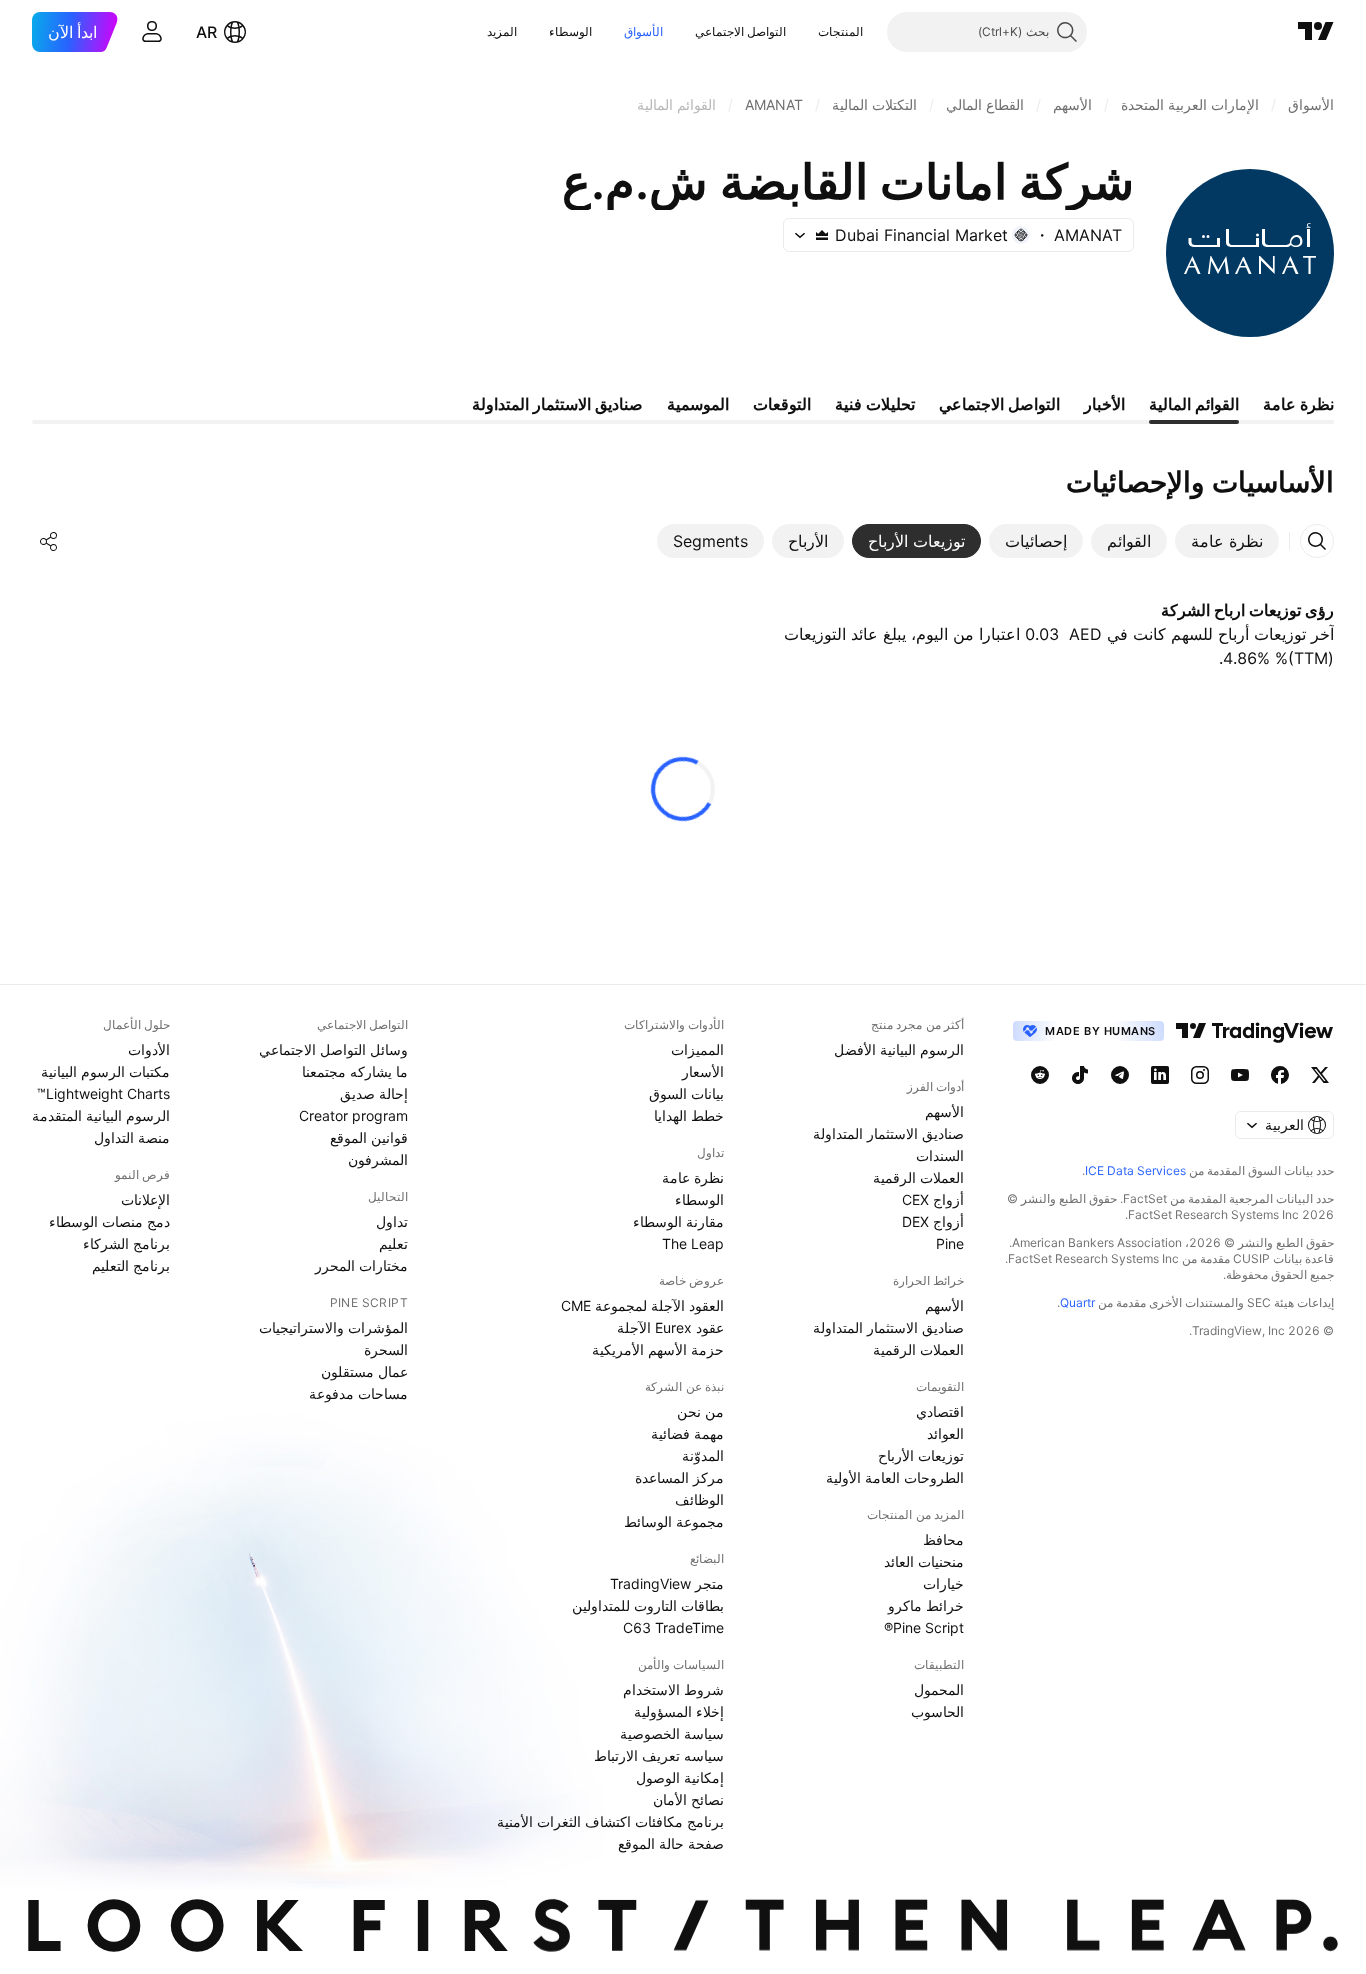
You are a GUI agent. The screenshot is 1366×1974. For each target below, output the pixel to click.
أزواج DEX (933, 1221)
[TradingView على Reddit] (1040, 1075)
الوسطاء (570, 31)
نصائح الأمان (688, 1799)
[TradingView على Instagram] (1200, 1075)
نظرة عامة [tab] (1298, 404)
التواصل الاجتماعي (740, 31)
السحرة (386, 1349)
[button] (803, 32)
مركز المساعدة (679, 1477)
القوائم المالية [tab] (1194, 404)
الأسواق (643, 31)
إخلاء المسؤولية (679, 1711)
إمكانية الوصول (680, 1777)
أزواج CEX (933, 1199)
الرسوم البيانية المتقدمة (101, 1115)
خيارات (943, 1583)
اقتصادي (940, 1411)
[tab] (1227, 541)
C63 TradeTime (673, 1627)
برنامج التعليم (131, 1265)
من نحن (700, 1411)
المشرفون (378, 1159)
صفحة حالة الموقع (671, 1843)
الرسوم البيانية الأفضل (899, 1049)
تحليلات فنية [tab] (875, 404)
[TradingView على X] (1320, 1075)
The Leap (693, 1243)
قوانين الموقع (369, 1137)
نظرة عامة (693, 1177)
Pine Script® (924, 1627)
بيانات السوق (686, 1093)
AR (206, 32)
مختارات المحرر (361, 1265)
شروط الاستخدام (673, 1689)
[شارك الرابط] (49, 541)
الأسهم (944, 1111)
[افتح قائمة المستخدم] (152, 32)
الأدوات (149, 1049)
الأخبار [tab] (1104, 404)
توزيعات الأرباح (921, 1455)
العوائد (945, 1433)
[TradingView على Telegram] (1120, 1075)
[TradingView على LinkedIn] (1160, 1075)
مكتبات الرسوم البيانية (105, 1071)
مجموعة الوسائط (674, 1521)
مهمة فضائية (687, 1433)
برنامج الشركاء (126, 1243)
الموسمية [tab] (698, 404)
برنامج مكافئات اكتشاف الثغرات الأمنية (610, 1821)
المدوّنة (703, 1455)
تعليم (393, 1243)
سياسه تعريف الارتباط (659, 1755)
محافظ (943, 1539)
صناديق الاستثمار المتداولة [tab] (557, 404)
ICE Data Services (1135, 1170)
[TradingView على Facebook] (1280, 1075)
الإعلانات (145, 1199)
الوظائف (699, 1499)
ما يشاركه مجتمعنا (355, 1071)
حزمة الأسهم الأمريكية (658, 1349)
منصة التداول (132, 1137)
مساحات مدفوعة (358, 1393)
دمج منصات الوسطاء (109, 1221)
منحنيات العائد (924, 1561)
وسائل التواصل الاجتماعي (333, 1049)
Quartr (1077, 1302)
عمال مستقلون (364, 1371)
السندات (940, 1155)
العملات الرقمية (918, 1177)
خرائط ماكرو (926, 1605)
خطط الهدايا (689, 1115)
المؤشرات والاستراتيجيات (333, 1327)
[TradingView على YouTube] (1240, 1075)
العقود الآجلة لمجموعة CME (642, 1305)
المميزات (697, 1049)
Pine (950, 1243)
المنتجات (840, 31)
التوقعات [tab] (782, 404)
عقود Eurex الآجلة (670, 1327)
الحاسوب (937, 1711)
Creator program (353, 1115)
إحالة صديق (374, 1093)
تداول (392, 1221)
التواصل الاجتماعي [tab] (999, 404)
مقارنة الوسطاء (678, 1221)
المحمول (939, 1689)
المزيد (502, 31)
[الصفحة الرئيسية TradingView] (1316, 32)
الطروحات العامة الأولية (895, 1477)
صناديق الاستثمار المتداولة (888, 1133)
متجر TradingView (667, 1583)
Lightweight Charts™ (103, 1093)
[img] (822, 235)
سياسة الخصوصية (672, 1733)
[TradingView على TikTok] (1080, 1075)
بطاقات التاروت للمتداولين (648, 1605)
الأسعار (703, 1071)
